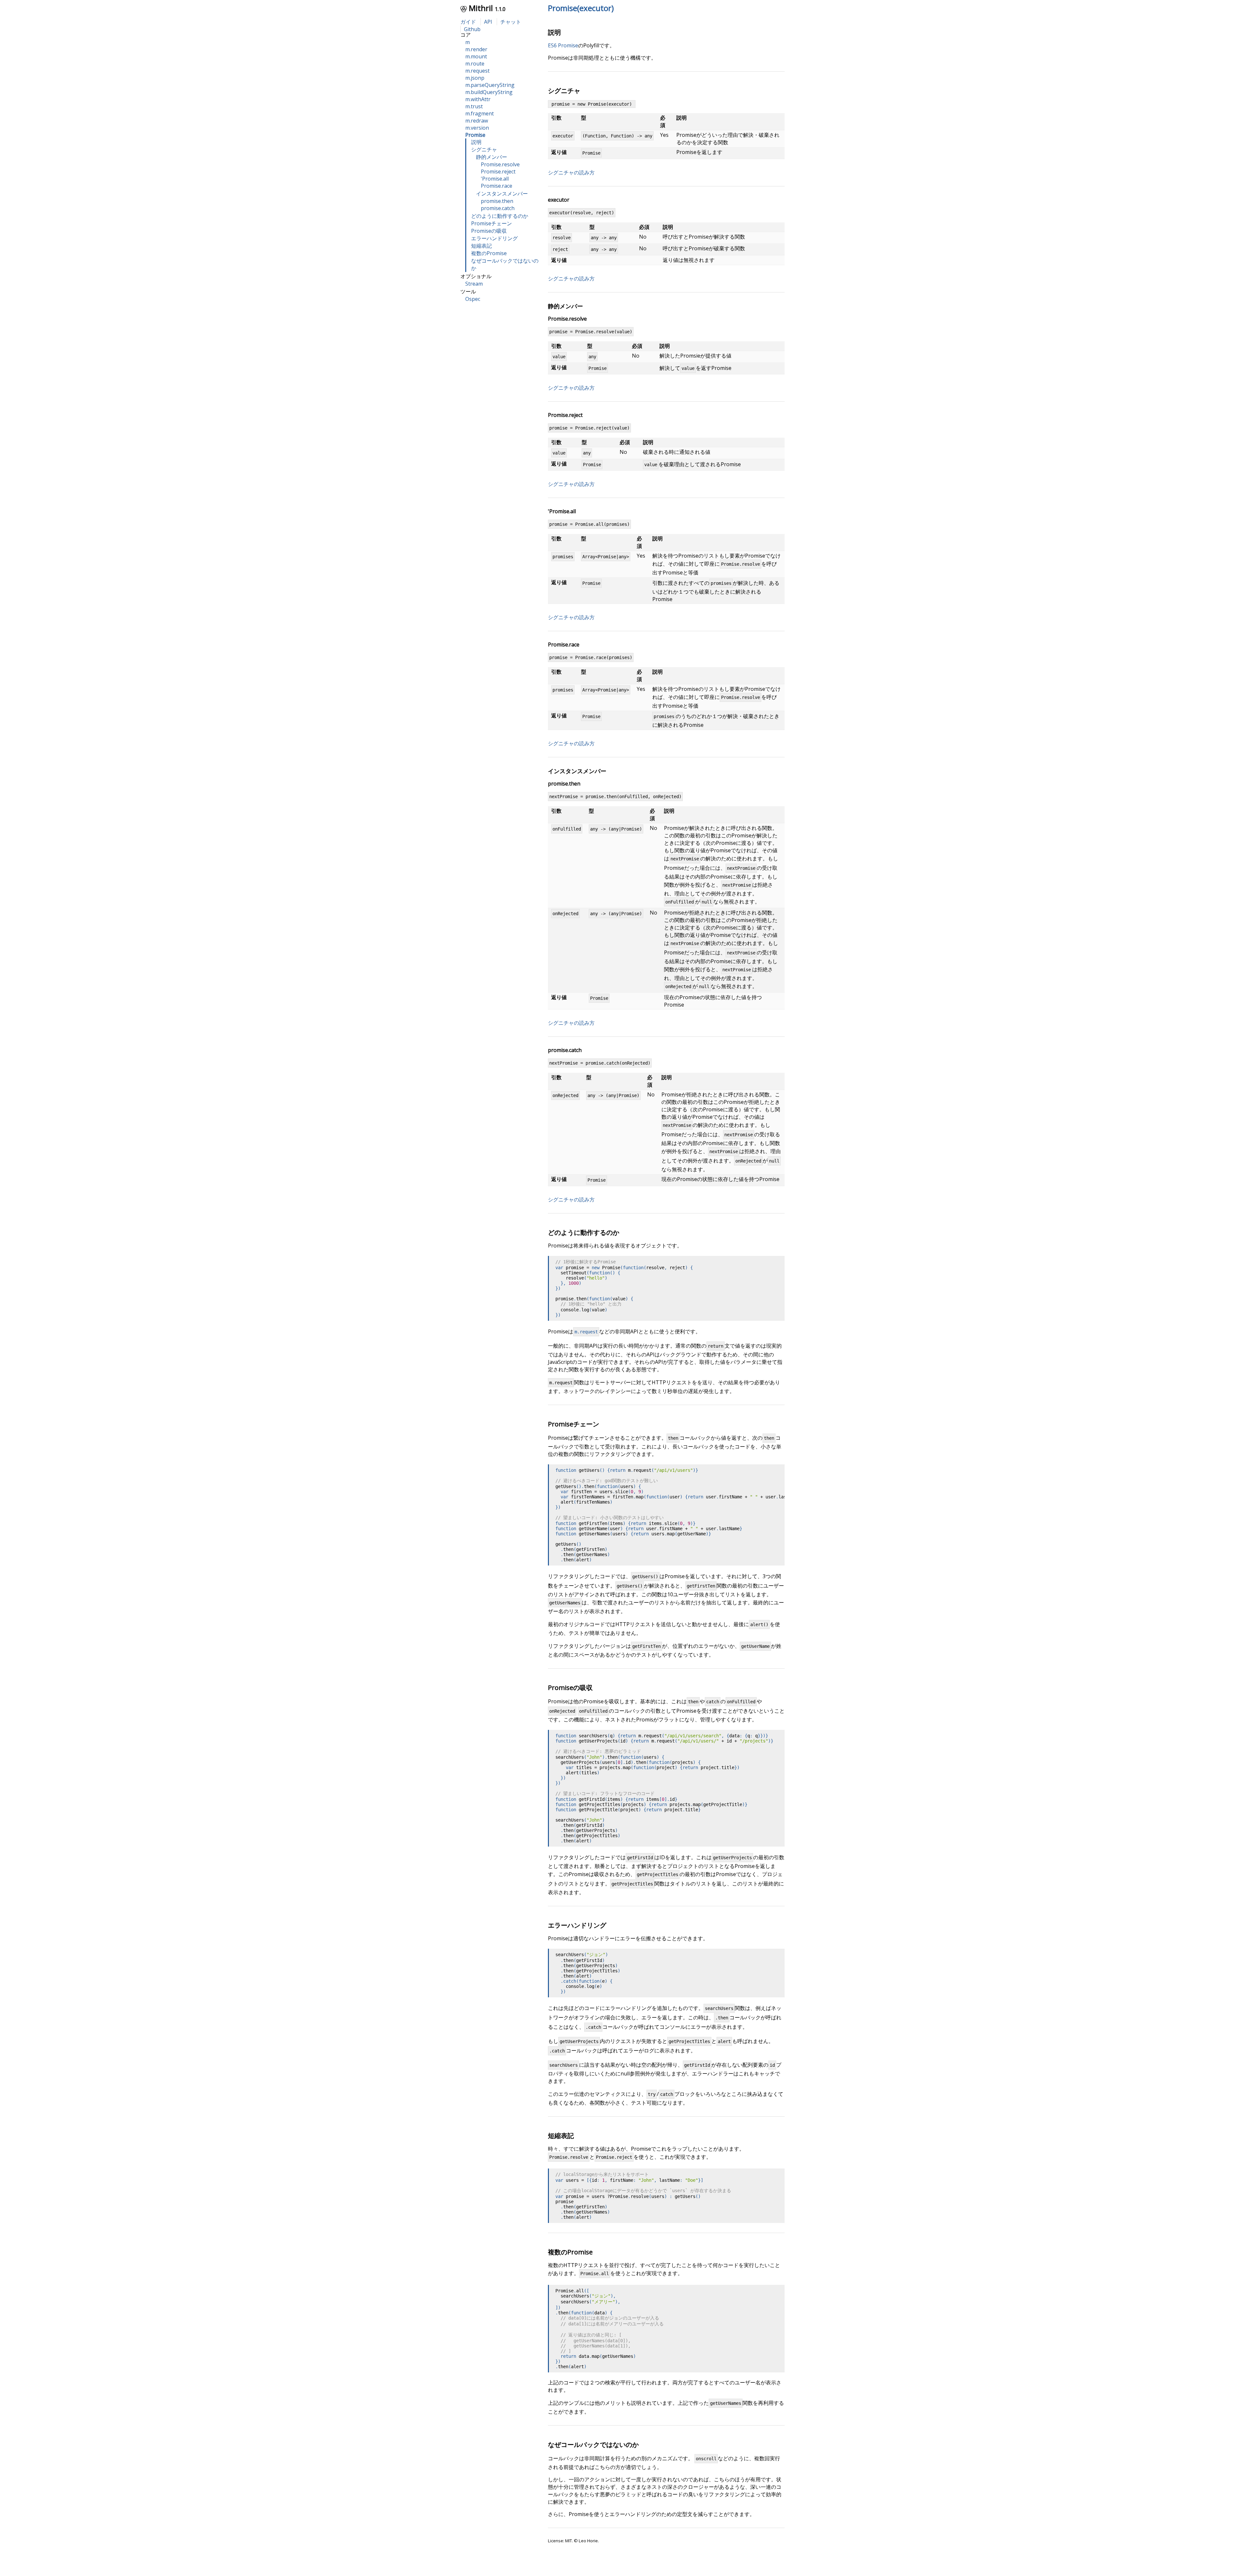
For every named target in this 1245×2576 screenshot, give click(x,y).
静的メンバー (492, 157)
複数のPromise (489, 253)
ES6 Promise (563, 45)
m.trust (474, 106)
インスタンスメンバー (502, 194)
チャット (511, 22)
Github (472, 29)
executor (559, 200)
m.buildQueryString (489, 92)
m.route (475, 64)
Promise (475, 135)
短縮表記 (481, 246)
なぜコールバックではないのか (593, 2445)
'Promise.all (495, 179)
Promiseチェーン (492, 223)
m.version (477, 128)
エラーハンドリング (494, 238)
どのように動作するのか (500, 216)
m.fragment (480, 113)
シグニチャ (484, 149)
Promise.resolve (500, 164)
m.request (477, 71)
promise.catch (498, 208)
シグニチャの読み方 (571, 172)
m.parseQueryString (490, 85)
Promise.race (497, 186)
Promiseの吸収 (489, 231)
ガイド (468, 22)
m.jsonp (475, 78)
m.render (476, 49)
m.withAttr (478, 99)
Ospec (473, 299)
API (488, 22)
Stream (474, 284)
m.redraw (477, 121)
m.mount (476, 56)
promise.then (497, 201)
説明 (476, 142)
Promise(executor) (581, 8)
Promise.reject (498, 171)
